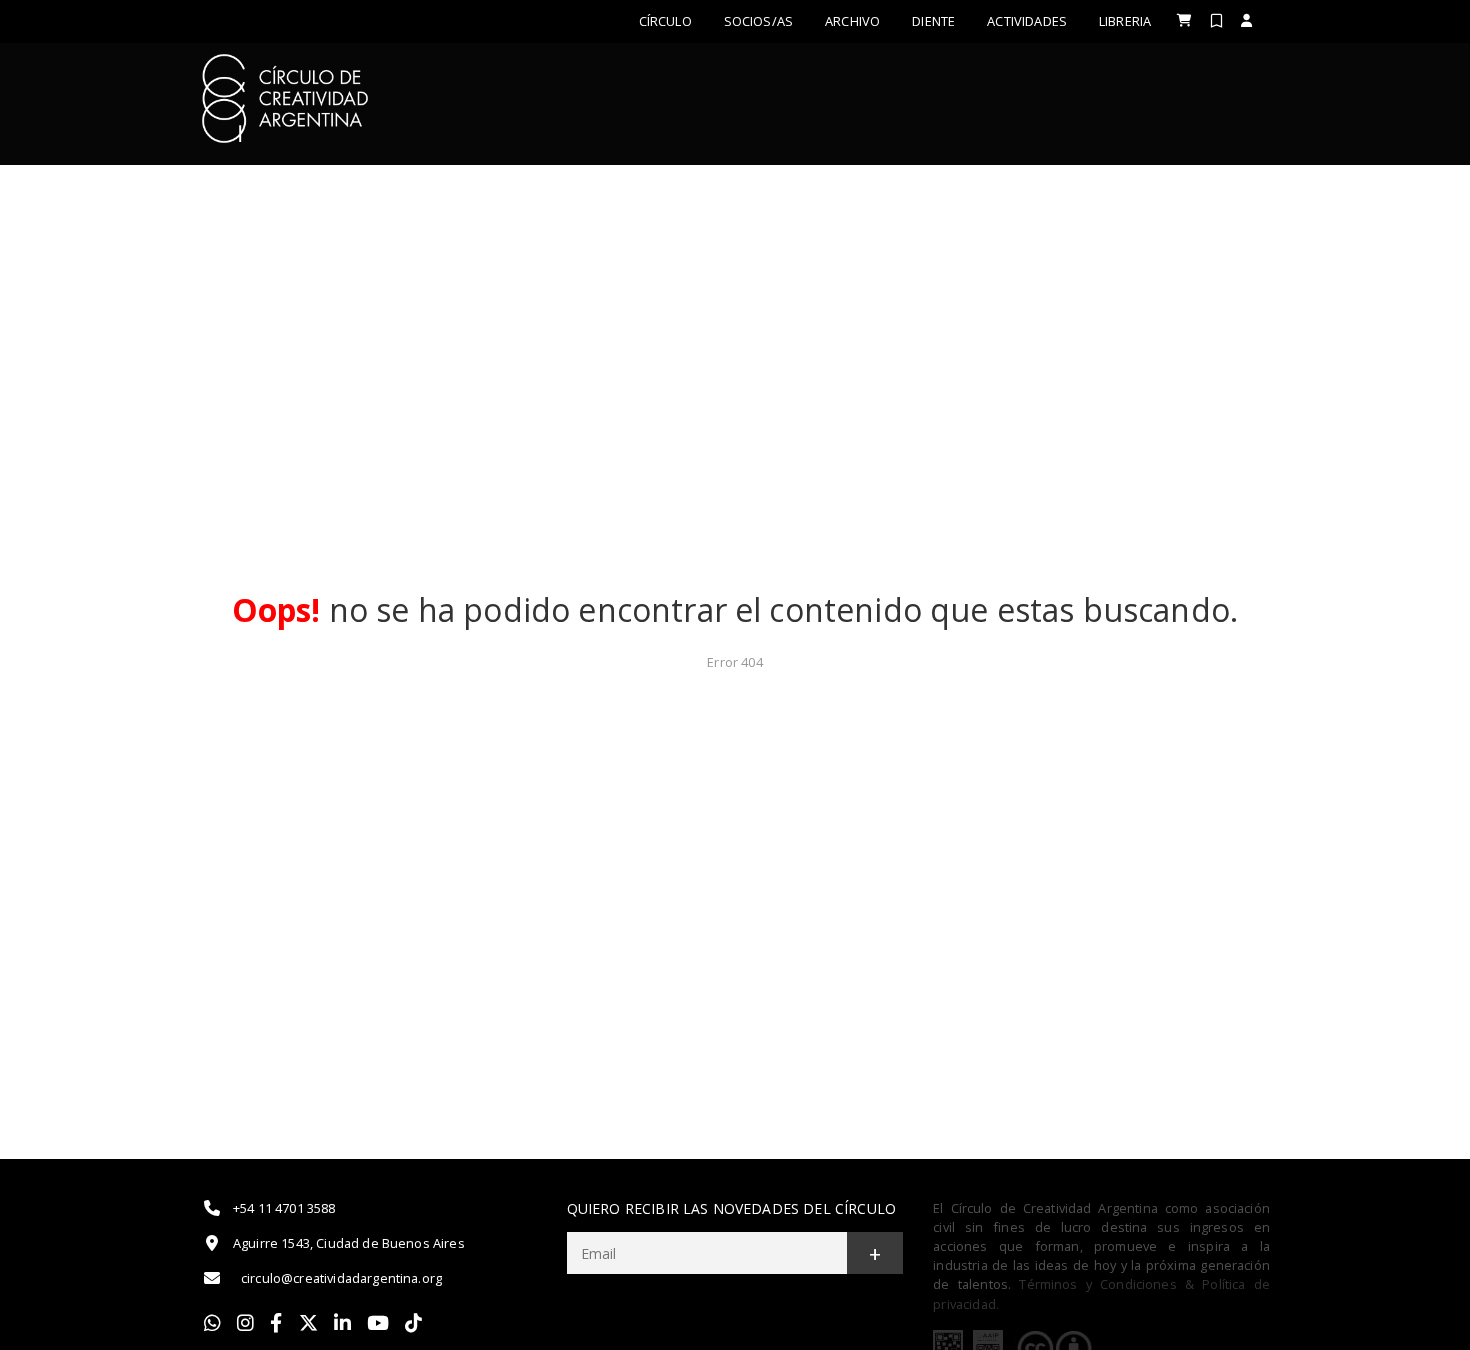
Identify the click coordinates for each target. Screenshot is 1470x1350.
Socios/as (758, 21)
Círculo (665, 21)
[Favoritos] (1216, 20)
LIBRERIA (1125, 21)
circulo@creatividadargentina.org (341, 1278)
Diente (933, 21)
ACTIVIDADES (1027, 21)
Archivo (852, 21)
